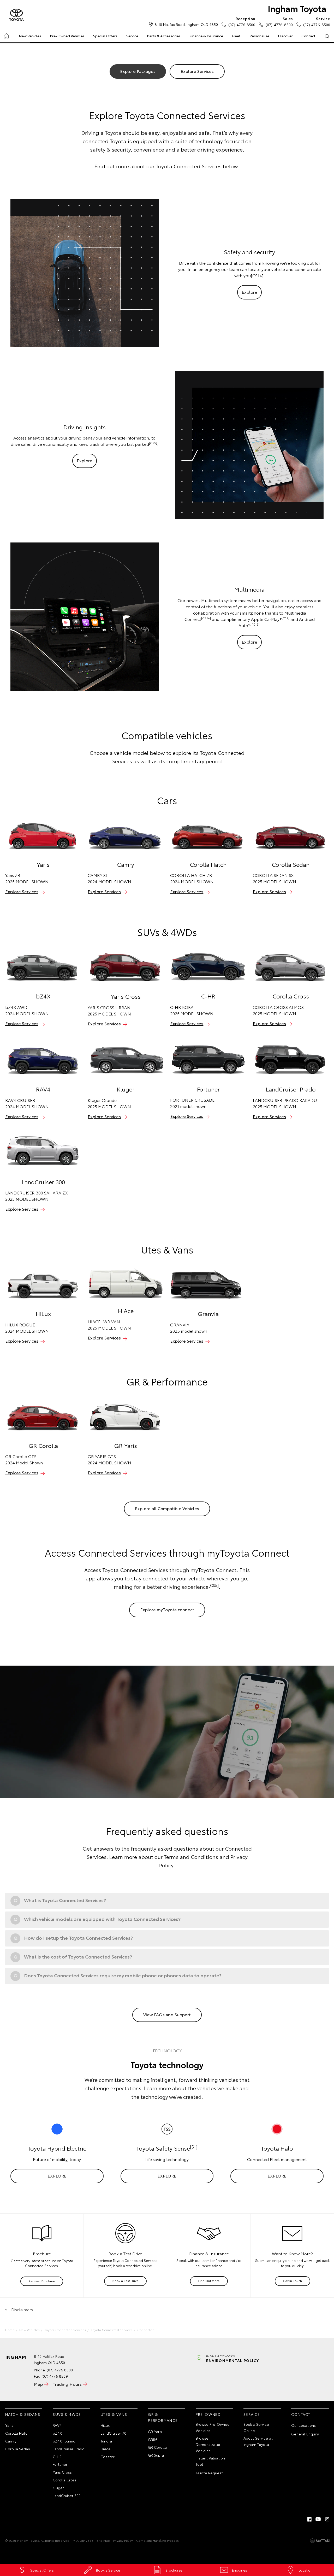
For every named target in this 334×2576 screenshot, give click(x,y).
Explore (249, 292)
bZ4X (57, 2433)
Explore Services (197, 71)
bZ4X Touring (64, 2441)
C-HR (57, 2457)
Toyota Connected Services (65, 2330)
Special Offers (105, 36)
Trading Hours (67, 2384)
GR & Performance (163, 2417)
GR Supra (156, 2455)
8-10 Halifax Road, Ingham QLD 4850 (186, 24)
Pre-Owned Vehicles (67, 36)
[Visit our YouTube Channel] (318, 2519)
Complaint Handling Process (157, 2540)
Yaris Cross (62, 2472)
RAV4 (57, 2425)
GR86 (153, 2439)
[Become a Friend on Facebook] (309, 2519)
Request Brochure (42, 2281)
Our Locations (303, 2425)
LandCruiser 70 (113, 2433)
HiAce (106, 2449)
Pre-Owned (208, 2414)
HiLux (105, 2425)
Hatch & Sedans (23, 2414)
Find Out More (209, 2281)
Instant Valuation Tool (210, 2461)
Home (6, 35)
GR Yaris (155, 2431)
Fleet (236, 36)
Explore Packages (138, 71)
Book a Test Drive (125, 2281)
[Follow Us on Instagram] (327, 2519)
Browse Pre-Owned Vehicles (213, 2427)
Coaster (108, 2457)
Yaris (9, 2425)
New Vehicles (30, 36)
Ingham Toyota (297, 8)
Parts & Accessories (164, 36)
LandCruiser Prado (69, 2449)
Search (327, 36)
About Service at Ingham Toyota (258, 2441)
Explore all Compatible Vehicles (167, 1508)
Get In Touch (293, 2281)
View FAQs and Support (167, 2014)
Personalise (259, 36)
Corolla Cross (65, 2480)
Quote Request (209, 2473)
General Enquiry (305, 2434)
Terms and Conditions (191, 1857)
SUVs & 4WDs (67, 2414)
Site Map (103, 2540)
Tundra (106, 2441)
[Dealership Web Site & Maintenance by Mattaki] (320, 2541)
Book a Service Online (256, 2427)
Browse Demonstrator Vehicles (208, 2444)
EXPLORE (57, 2176)
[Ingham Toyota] (16, 15)
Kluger (58, 2488)
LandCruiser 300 (67, 2496)
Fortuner (60, 2464)
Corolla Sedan (18, 2449)
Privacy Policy (123, 2540)
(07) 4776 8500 (242, 22)
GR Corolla (157, 2447)
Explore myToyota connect (167, 1609)
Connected (146, 2330)
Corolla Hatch (17, 2433)
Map (38, 2384)
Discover (285, 36)
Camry (11, 2441)
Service (132, 36)
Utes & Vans (114, 2414)
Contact (308, 36)
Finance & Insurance (206, 36)
